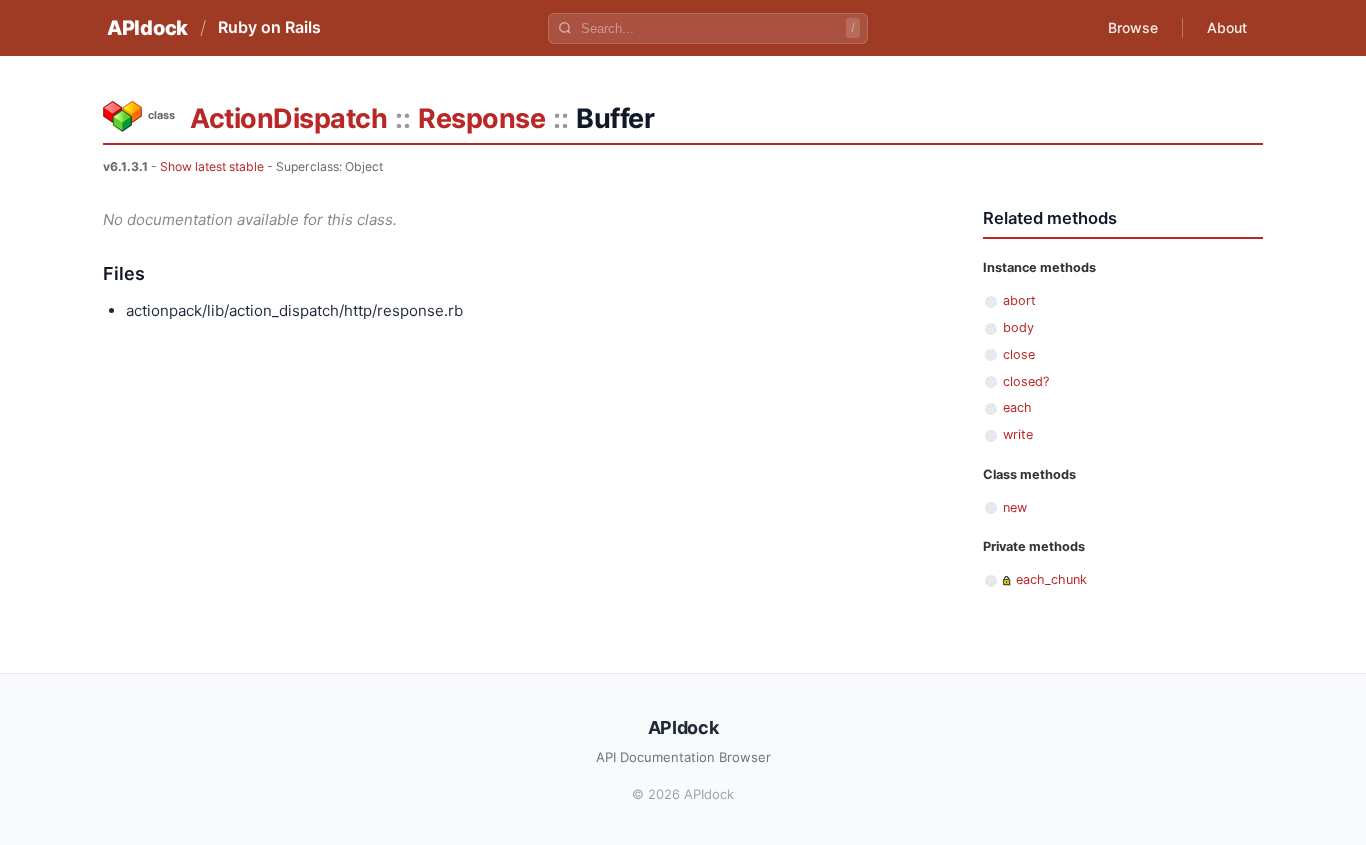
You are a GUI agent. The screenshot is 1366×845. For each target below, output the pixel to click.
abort (1019, 300)
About (1227, 27)
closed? (1026, 381)
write (1018, 434)
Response (481, 118)
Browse (1133, 27)
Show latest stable (212, 166)
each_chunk (1051, 579)
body (1018, 327)
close (1019, 354)
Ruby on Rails (269, 27)
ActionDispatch (288, 118)
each (1017, 407)
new (1015, 507)
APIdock (147, 28)
